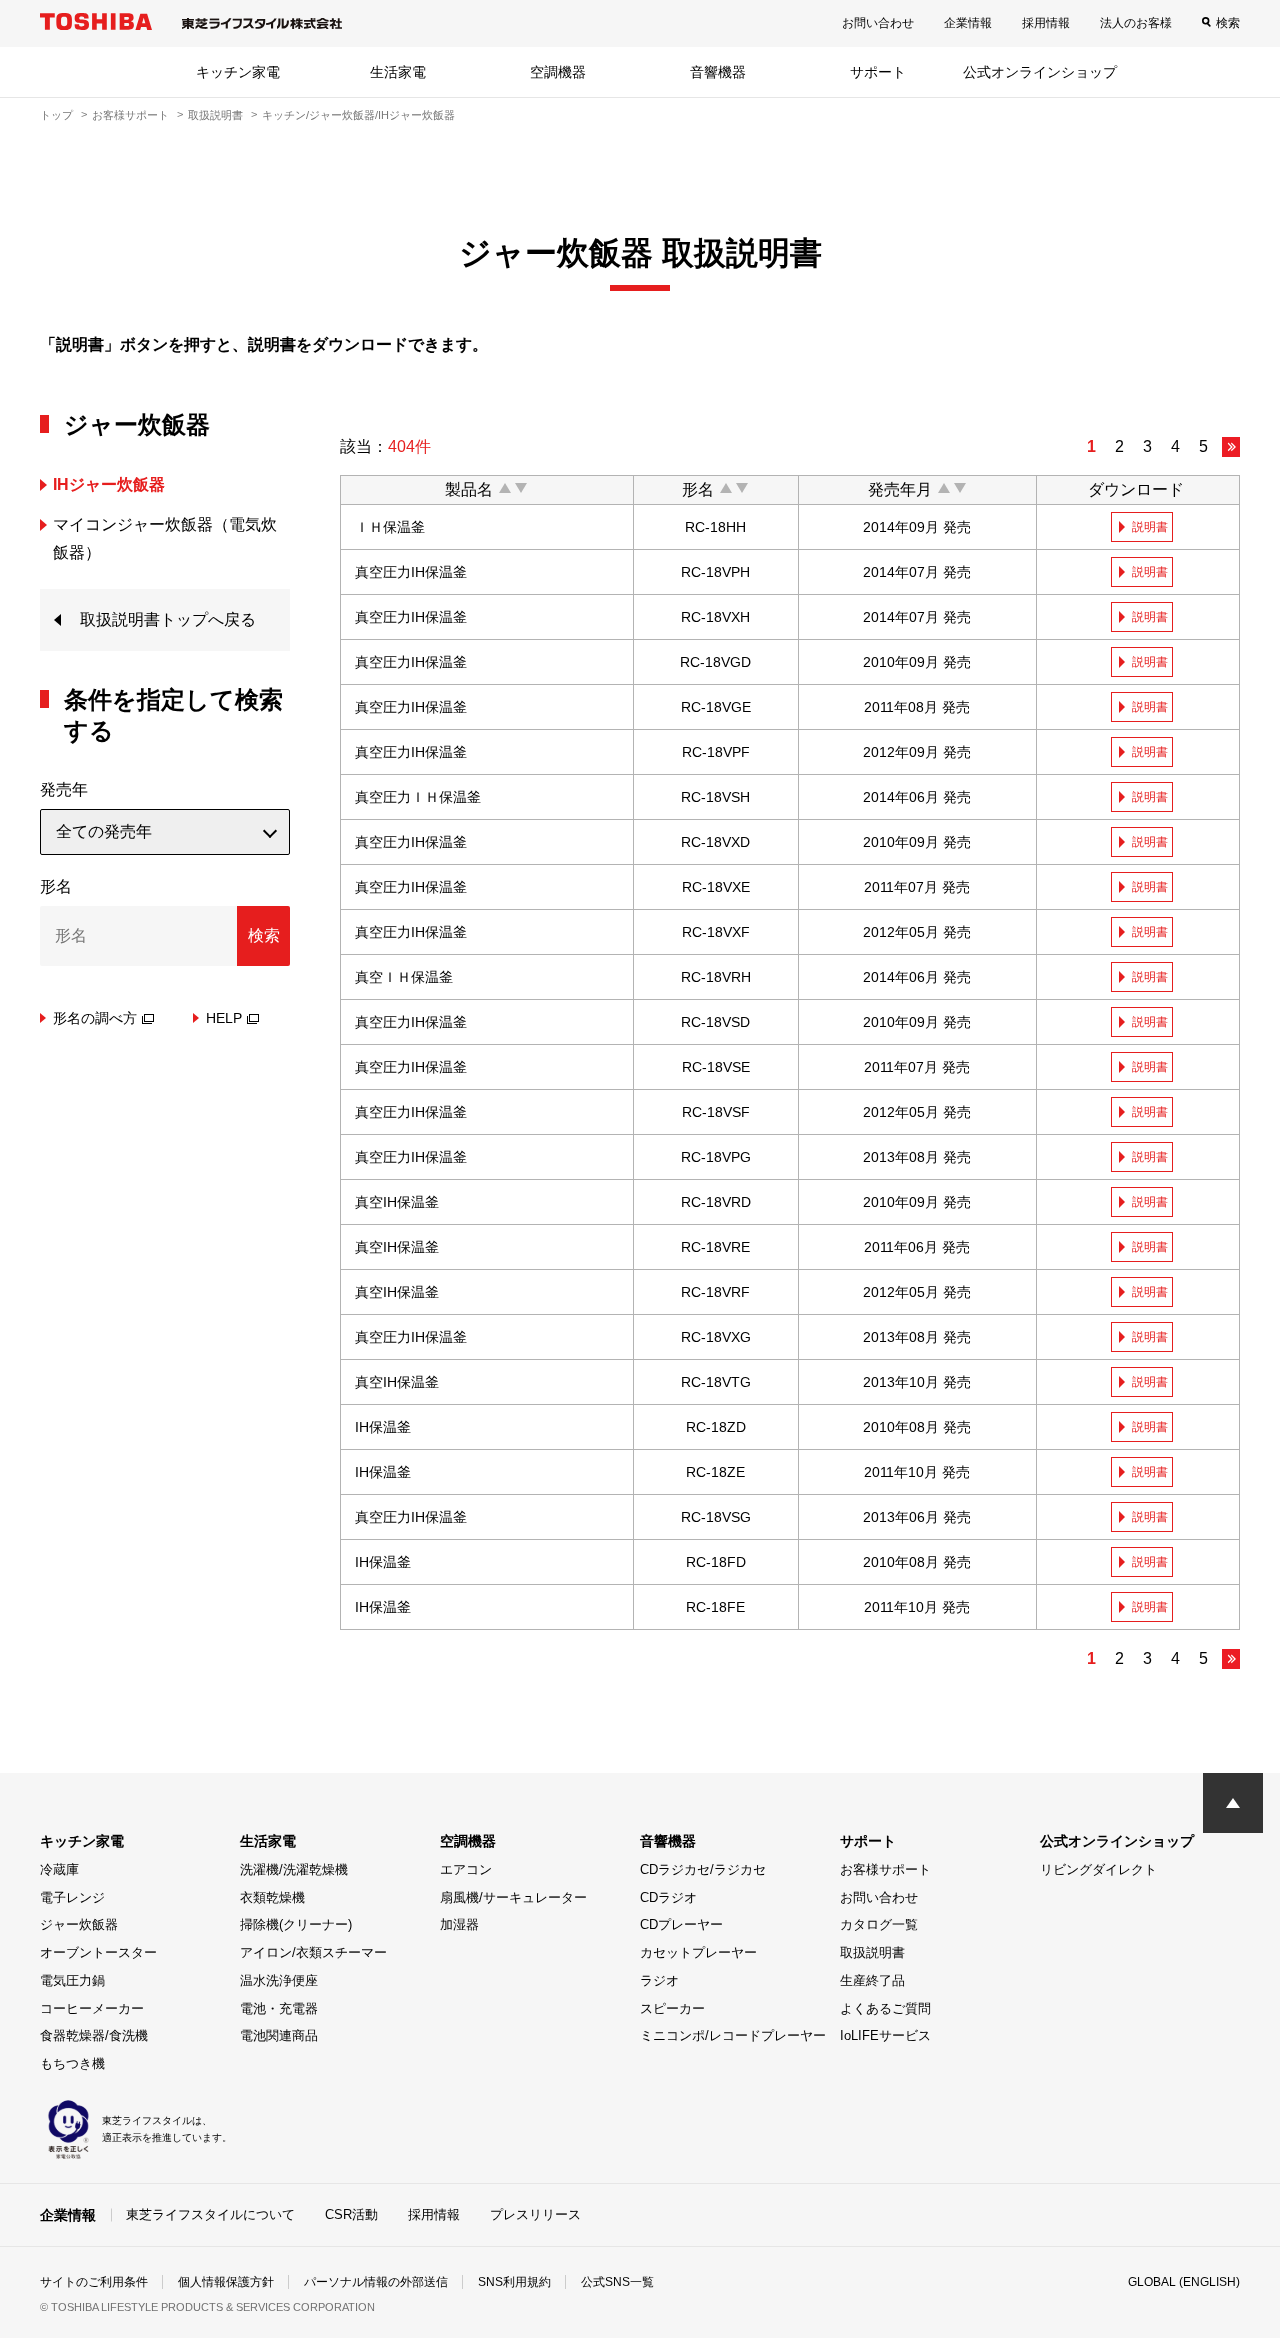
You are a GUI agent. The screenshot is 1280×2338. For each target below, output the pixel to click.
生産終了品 (872, 1980)
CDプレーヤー (681, 1924)
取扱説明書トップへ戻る (168, 619)
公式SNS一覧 (617, 2282)
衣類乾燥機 (272, 1897)
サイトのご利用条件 (94, 2282)
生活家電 (398, 72)
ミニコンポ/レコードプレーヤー (733, 2035)
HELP (224, 1018)
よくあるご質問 (885, 2008)
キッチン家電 (238, 72)
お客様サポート (130, 115)
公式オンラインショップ (1040, 72)
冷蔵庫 (59, 1869)
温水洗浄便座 (279, 1980)
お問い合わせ (878, 23)
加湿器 (459, 1924)
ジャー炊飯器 (79, 1924)
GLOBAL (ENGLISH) (1184, 2282)
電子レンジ (72, 1897)
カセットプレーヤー (698, 1952)
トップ (56, 115)
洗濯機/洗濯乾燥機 (294, 1869)
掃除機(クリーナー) (296, 1924)
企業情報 (968, 23)
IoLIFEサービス (885, 2035)
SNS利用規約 (514, 2282)
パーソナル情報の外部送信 (376, 2282)
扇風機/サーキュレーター (513, 1897)
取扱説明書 (215, 115)
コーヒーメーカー (92, 2008)
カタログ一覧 (879, 1924)
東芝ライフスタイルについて (210, 2214)
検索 (1228, 23)
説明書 (1150, 527)
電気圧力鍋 (72, 1980)
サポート (878, 72)
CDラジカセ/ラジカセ (703, 1869)
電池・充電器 (279, 2008)
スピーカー (672, 2008)
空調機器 (558, 72)
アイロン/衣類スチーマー (313, 1952)
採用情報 (1046, 23)
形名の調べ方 (95, 1018)
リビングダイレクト (1098, 1869)
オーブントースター (98, 1952)
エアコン (466, 1869)
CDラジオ (668, 1897)
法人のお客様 (1136, 23)
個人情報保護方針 (226, 2282)
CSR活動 (351, 2214)
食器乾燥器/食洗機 (94, 2035)
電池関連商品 (279, 2035)
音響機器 (718, 72)
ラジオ (659, 1980)
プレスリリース (535, 2214)
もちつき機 (72, 2063)
